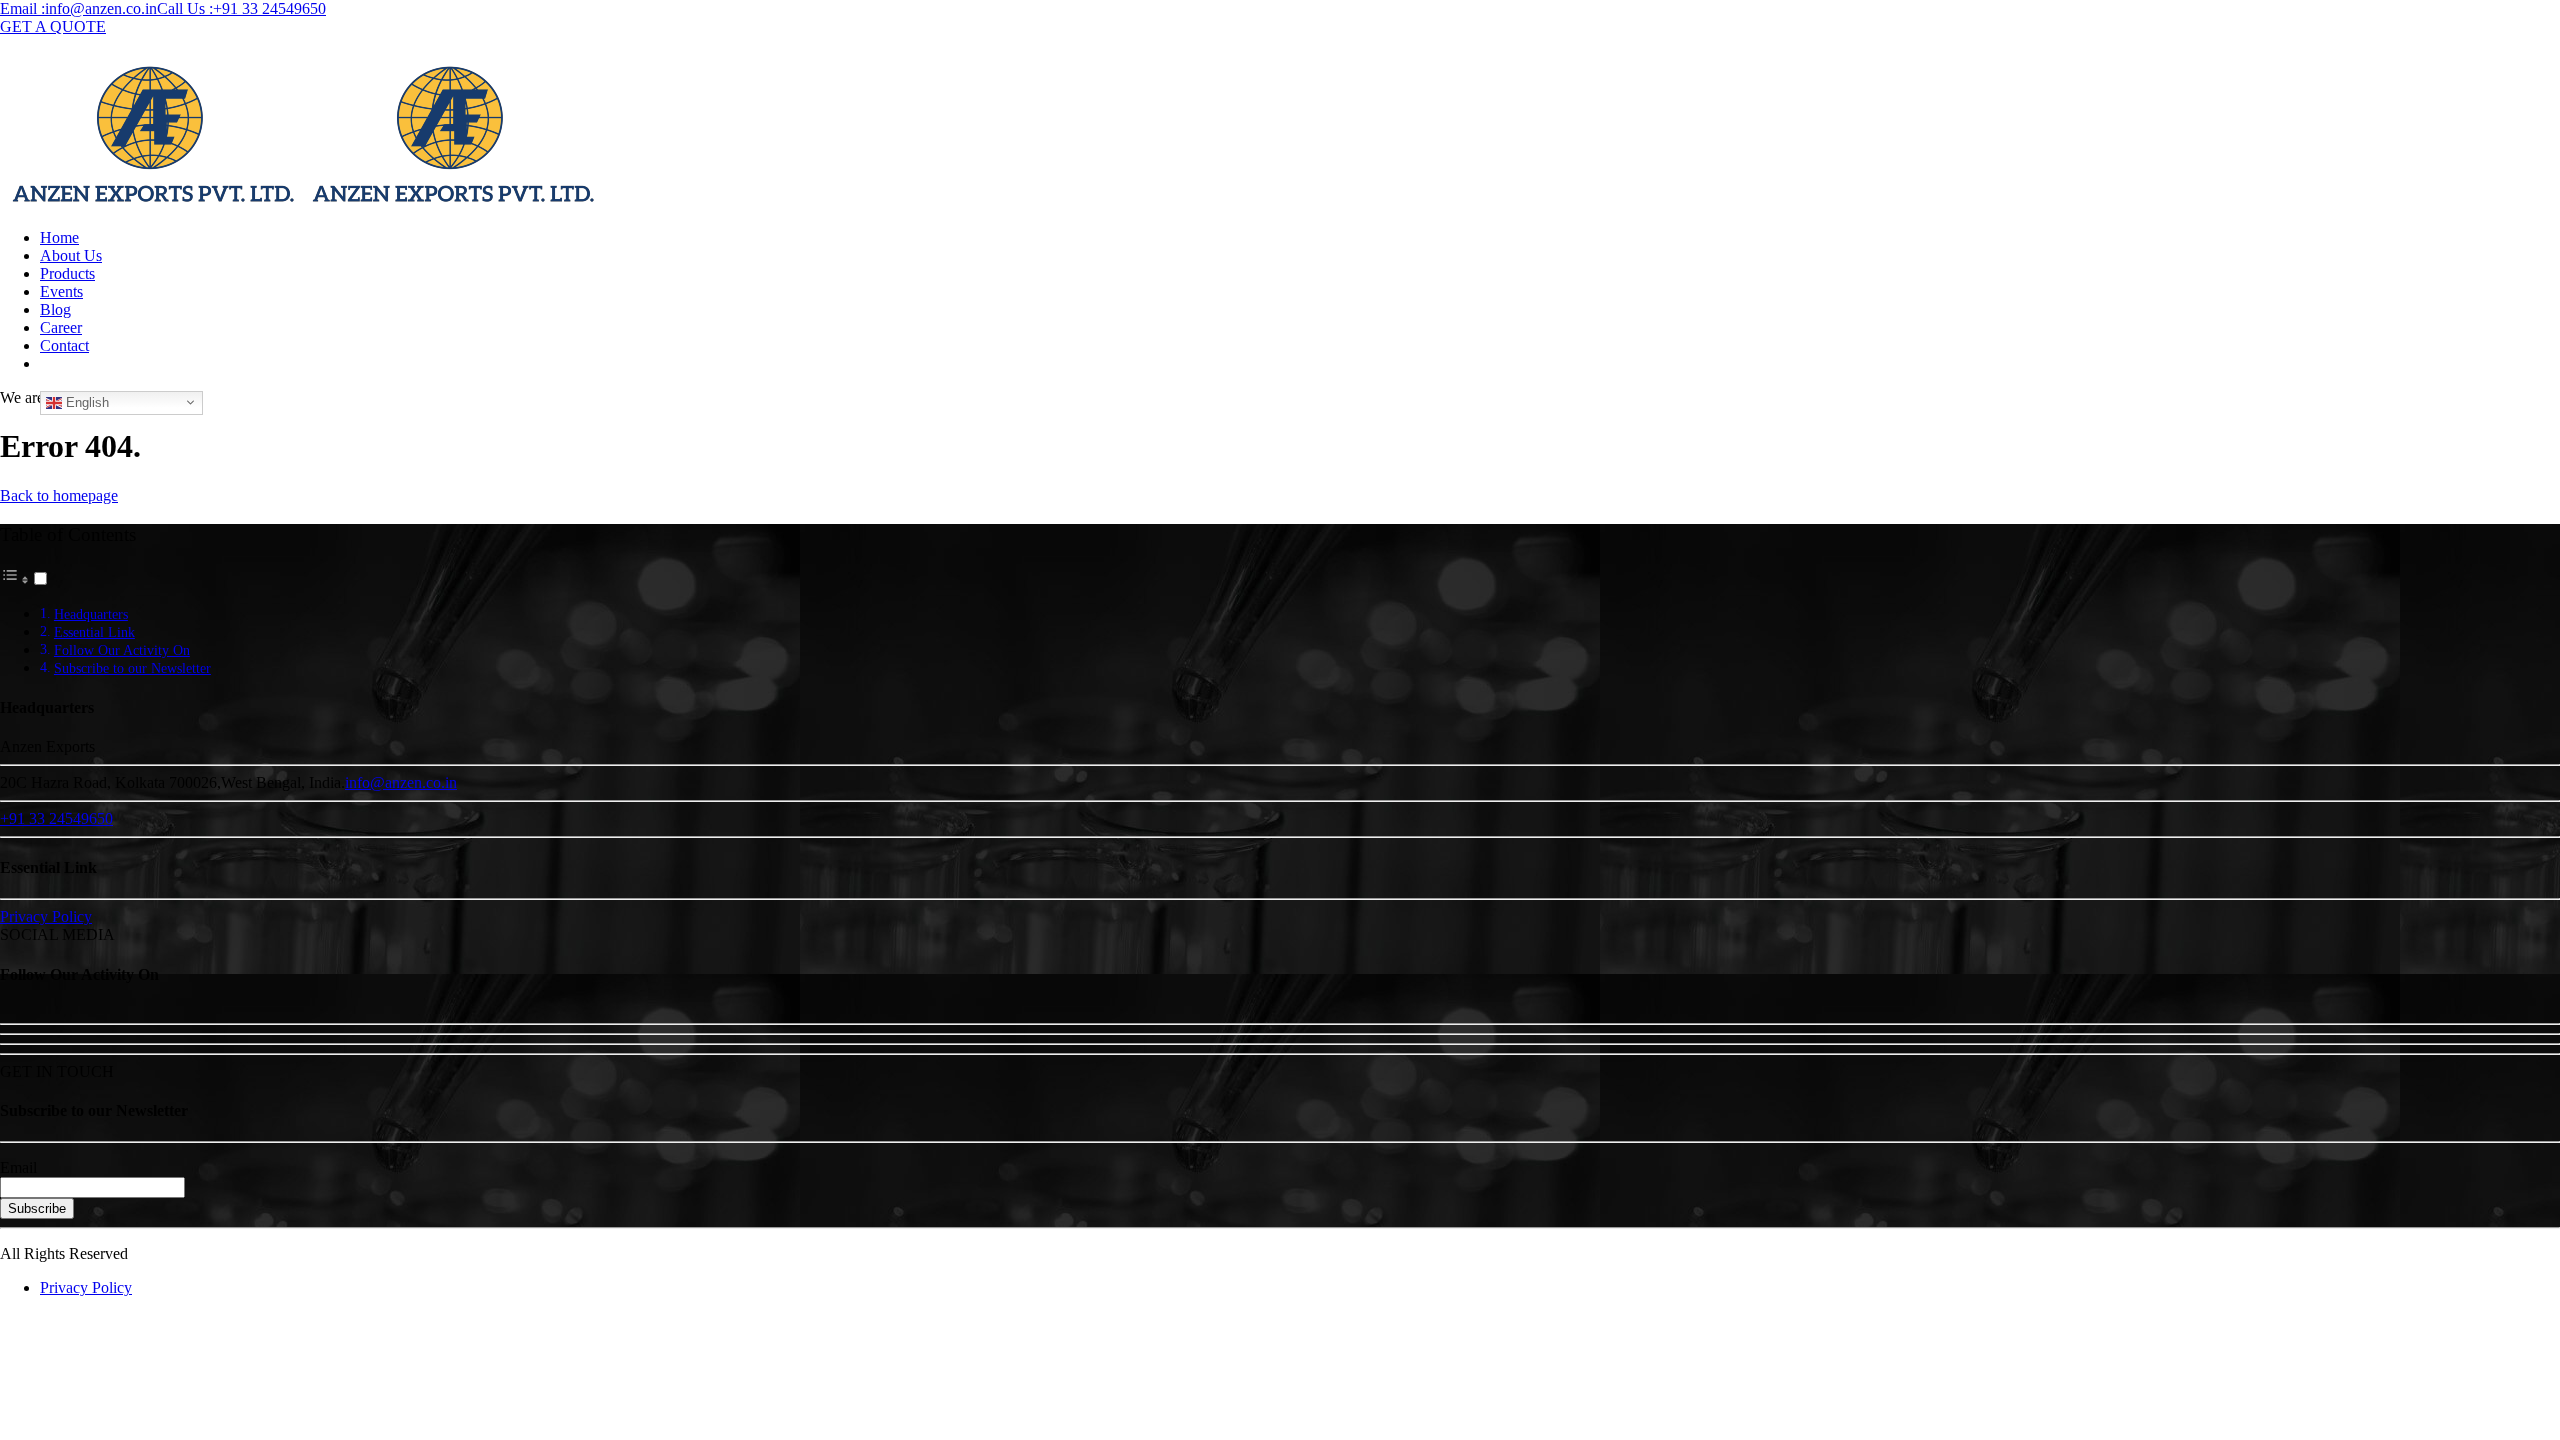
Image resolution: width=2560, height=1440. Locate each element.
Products (67, 273)
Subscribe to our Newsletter (132, 668)
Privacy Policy (86, 1287)
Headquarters (91, 614)
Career (61, 327)
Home (59, 237)
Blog (55, 309)
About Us (71, 255)
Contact (64, 345)
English (85, 401)
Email (18, 1167)
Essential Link (94, 632)
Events (61, 291)
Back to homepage (59, 495)
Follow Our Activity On (122, 650)
